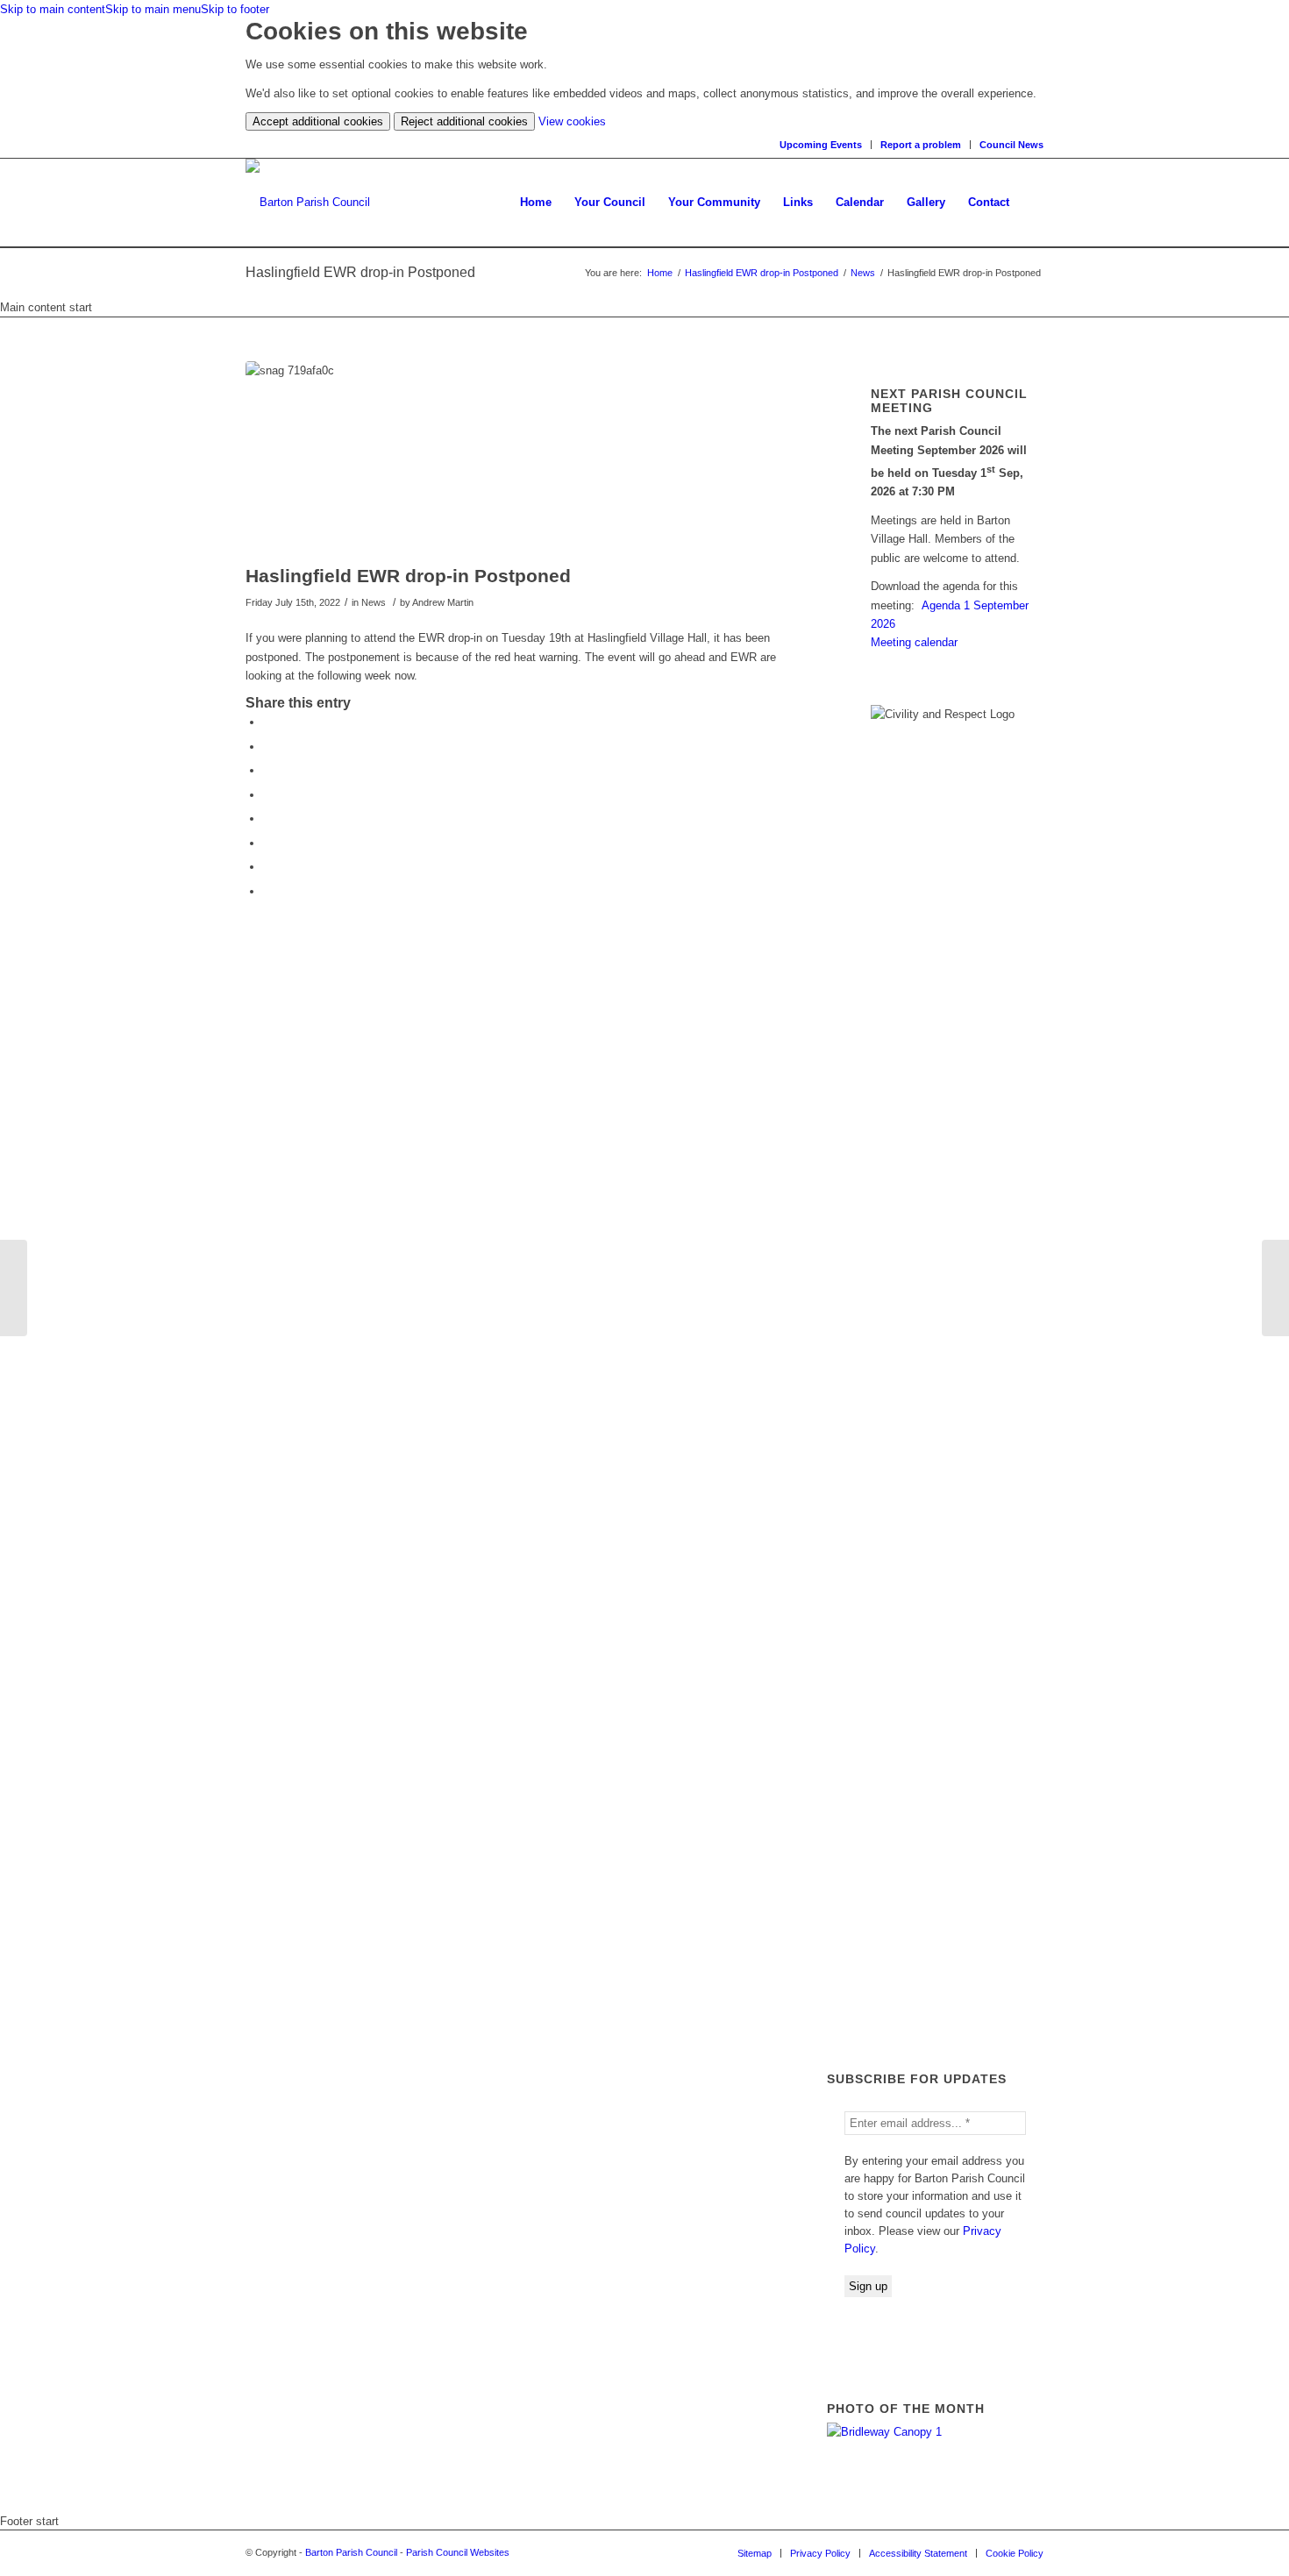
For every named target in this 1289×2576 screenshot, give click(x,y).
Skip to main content (53, 9)
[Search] (1032, 203)
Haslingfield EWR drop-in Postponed (762, 273)
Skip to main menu (153, 9)
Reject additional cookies (464, 121)
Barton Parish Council (351, 2552)
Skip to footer (235, 9)
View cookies (572, 121)
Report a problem (921, 145)
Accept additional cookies (318, 121)
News (863, 273)
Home (660, 273)
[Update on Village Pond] (14, 1288)
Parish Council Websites (458, 2552)
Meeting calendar (914, 642)
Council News (1011, 145)
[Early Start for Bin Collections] (1275, 1288)
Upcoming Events (821, 145)
